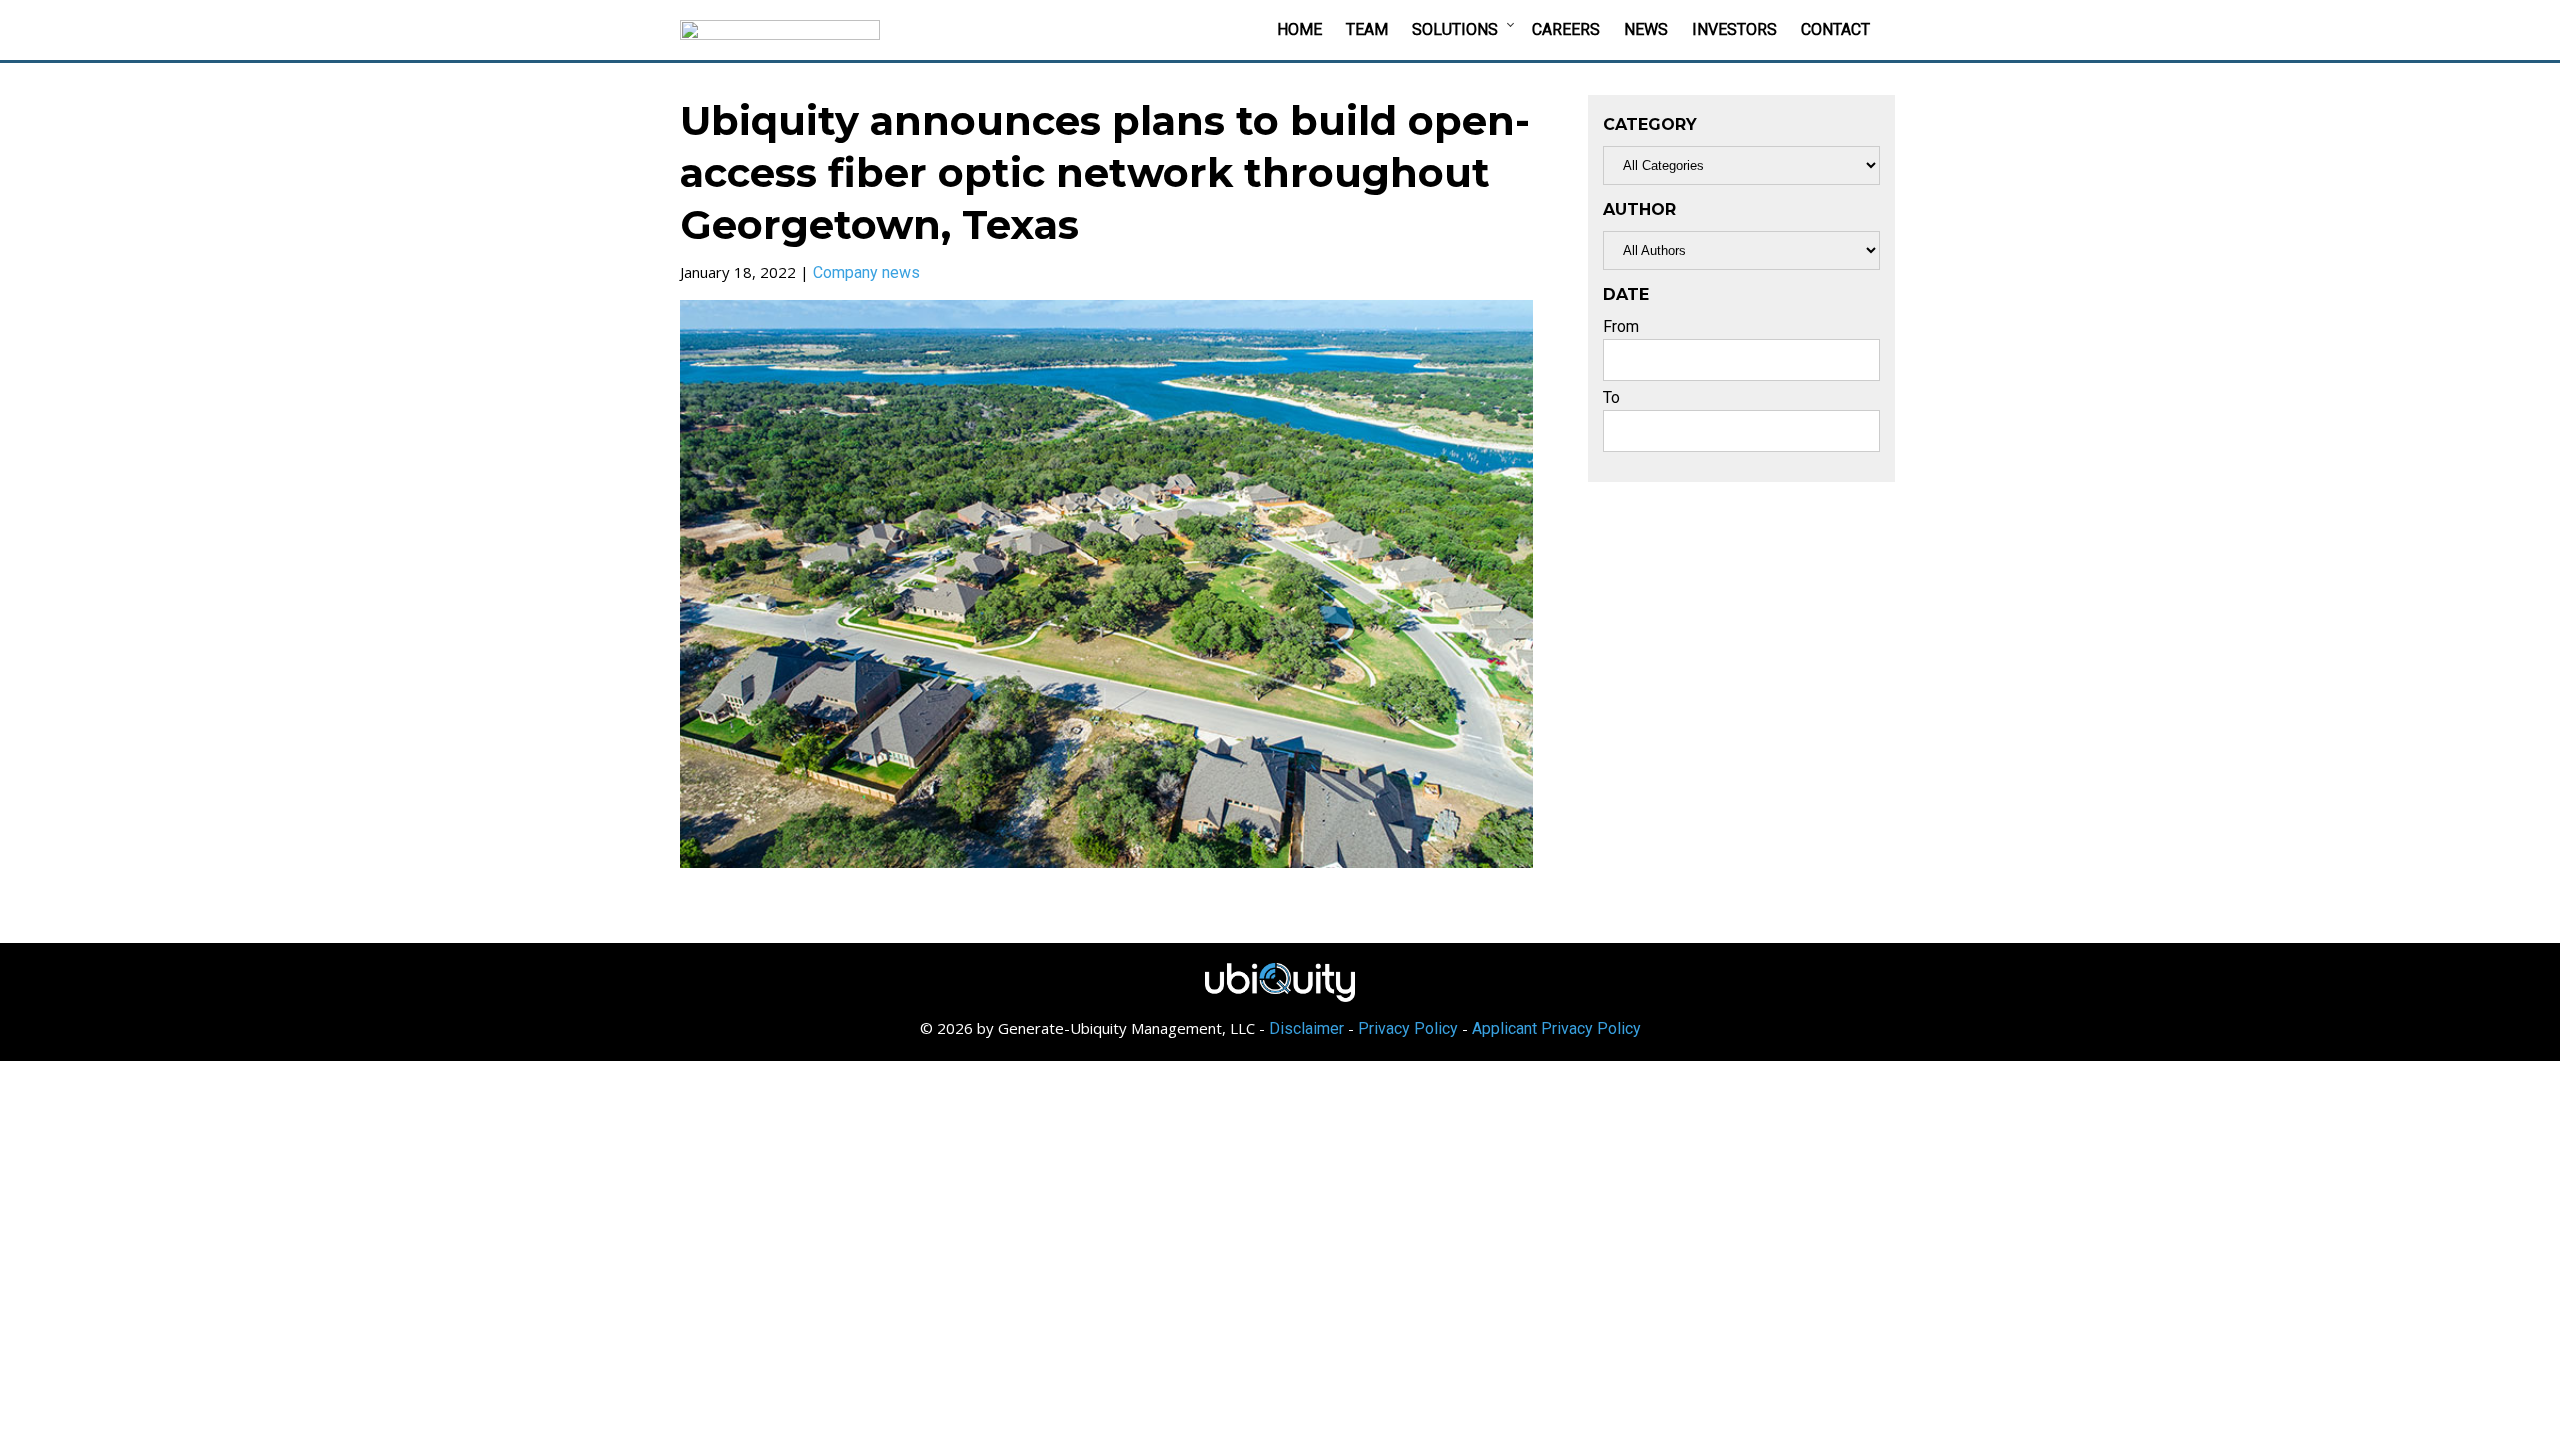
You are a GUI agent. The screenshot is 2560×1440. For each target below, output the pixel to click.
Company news (866, 272)
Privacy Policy (1408, 1028)
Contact (1835, 29)
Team (1367, 29)
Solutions (1455, 29)
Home (1299, 29)
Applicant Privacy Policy (1556, 1028)
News (1646, 29)
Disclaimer (1306, 1028)
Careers (1566, 29)
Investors (1734, 29)
